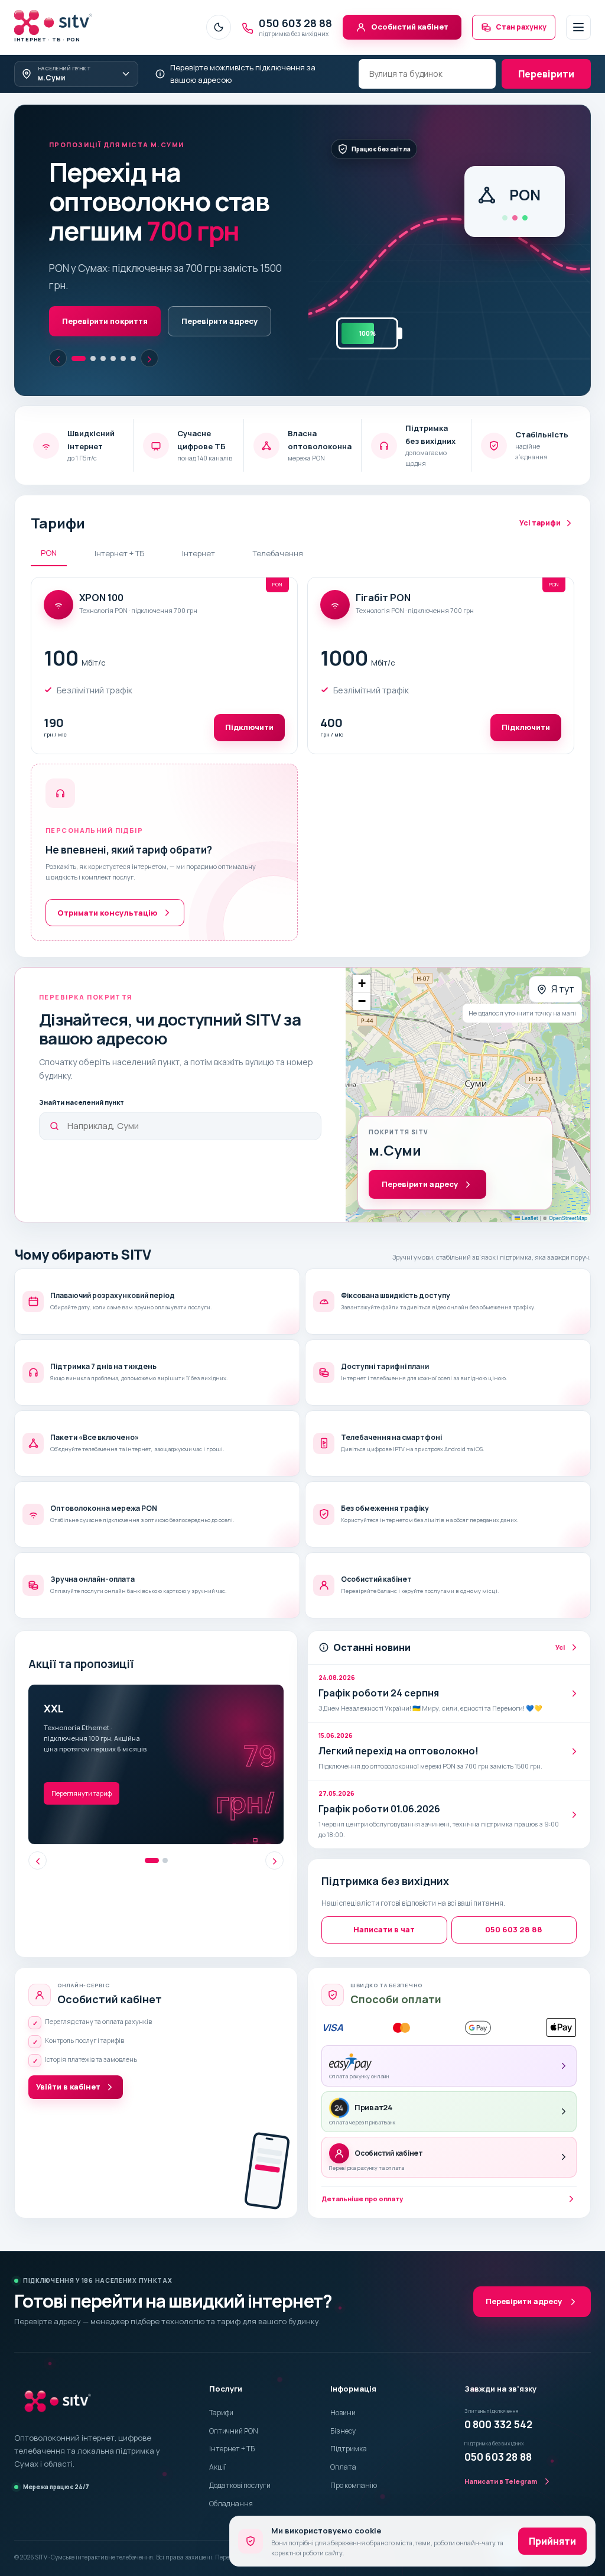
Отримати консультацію (107, 883)
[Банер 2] (89, 329)
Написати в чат (384, 1900)
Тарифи (221, 2384)
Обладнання (231, 2475)
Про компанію (354, 2456)
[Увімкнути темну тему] (219, 27)
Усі (560, 1618)
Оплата (343, 2438)
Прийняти (552, 2541)
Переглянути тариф (82, 1764)
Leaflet (529, 1188)
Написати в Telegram (501, 2452)
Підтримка (349, 2420)
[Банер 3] (103, 329)
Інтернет (199, 524)
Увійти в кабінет (68, 2058)
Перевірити (546, 74)
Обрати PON (87, 291)
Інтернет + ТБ (119, 524)
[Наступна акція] (274, 1832)
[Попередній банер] (58, 329)
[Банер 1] (74, 329)
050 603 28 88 (514, 1900)
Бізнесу (343, 2401)
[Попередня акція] (38, 1832)
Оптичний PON (234, 2401)
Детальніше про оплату (362, 2170)
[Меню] (578, 27)
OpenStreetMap (568, 1188)
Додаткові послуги (240, 2456)
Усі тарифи (540, 494)
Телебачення (278, 524)
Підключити (249, 698)
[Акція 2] (165, 1832)
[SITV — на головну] (58, 2372)
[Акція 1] (152, 1832)
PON (49, 524)
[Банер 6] (133, 329)
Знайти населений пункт (82, 1073)
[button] (362, 955)
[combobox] (427, 74)
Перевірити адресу (183, 291)
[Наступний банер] (149, 329)
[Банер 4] (113, 329)
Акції (217, 2438)
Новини (343, 2384)
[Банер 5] (123, 329)
